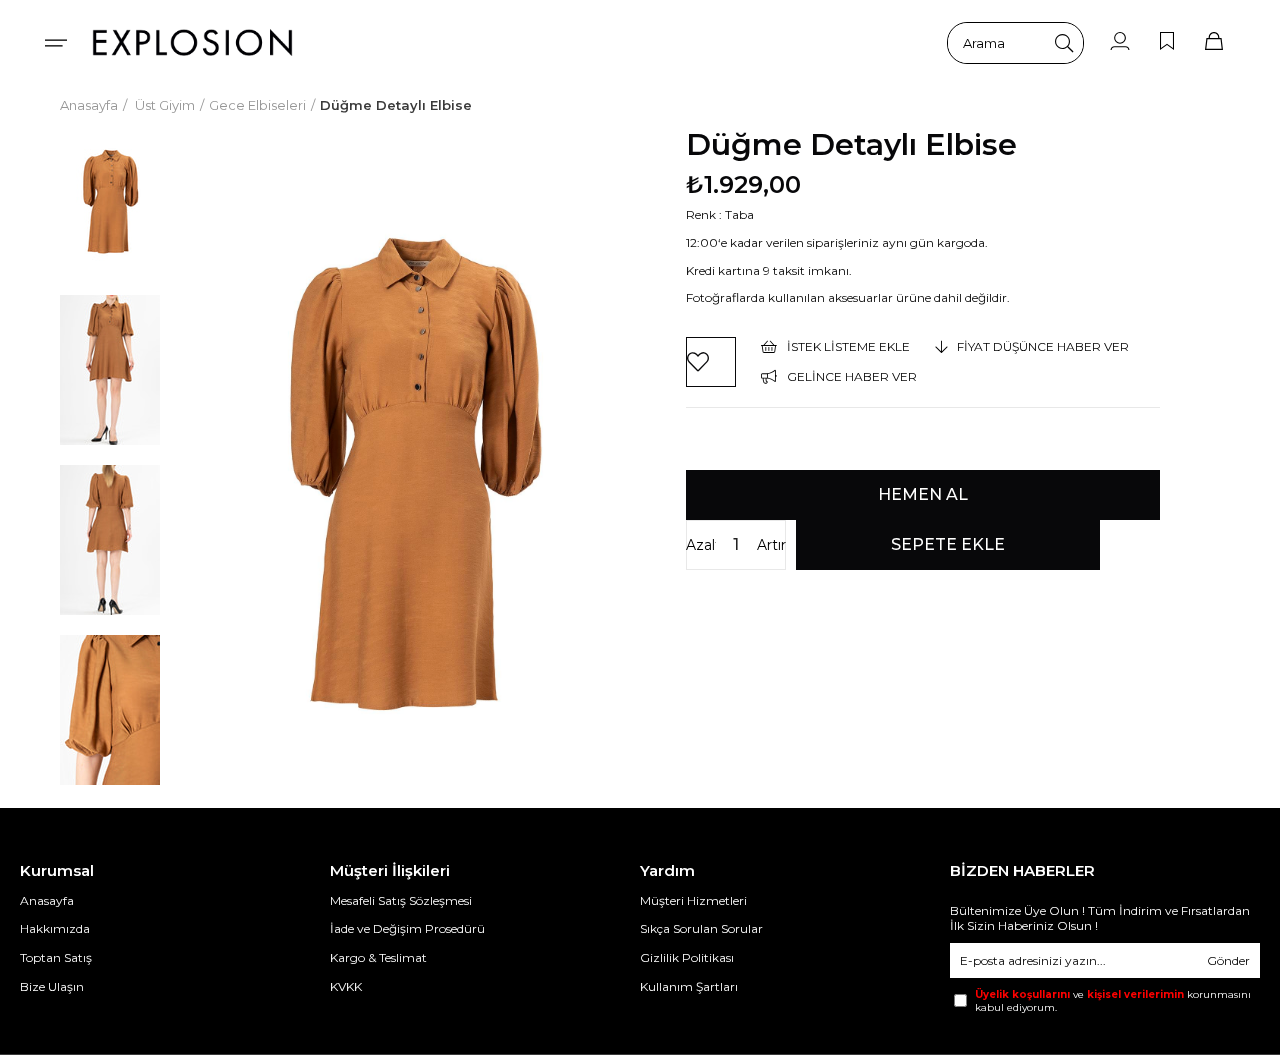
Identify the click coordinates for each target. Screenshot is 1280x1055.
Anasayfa (47, 900)
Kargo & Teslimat (378, 957)
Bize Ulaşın (52, 986)
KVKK (346, 986)
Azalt (701, 545)
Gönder (1228, 960)
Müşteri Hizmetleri (693, 900)
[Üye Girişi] (1120, 42)
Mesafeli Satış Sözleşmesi (401, 900)
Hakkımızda (55, 928)
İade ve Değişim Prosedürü (407, 928)
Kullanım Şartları (689, 986)
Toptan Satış (56, 957)
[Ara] (1064, 43)
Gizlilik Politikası (687, 957)
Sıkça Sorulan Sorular (701, 928)
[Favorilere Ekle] (711, 362)
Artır (771, 545)
